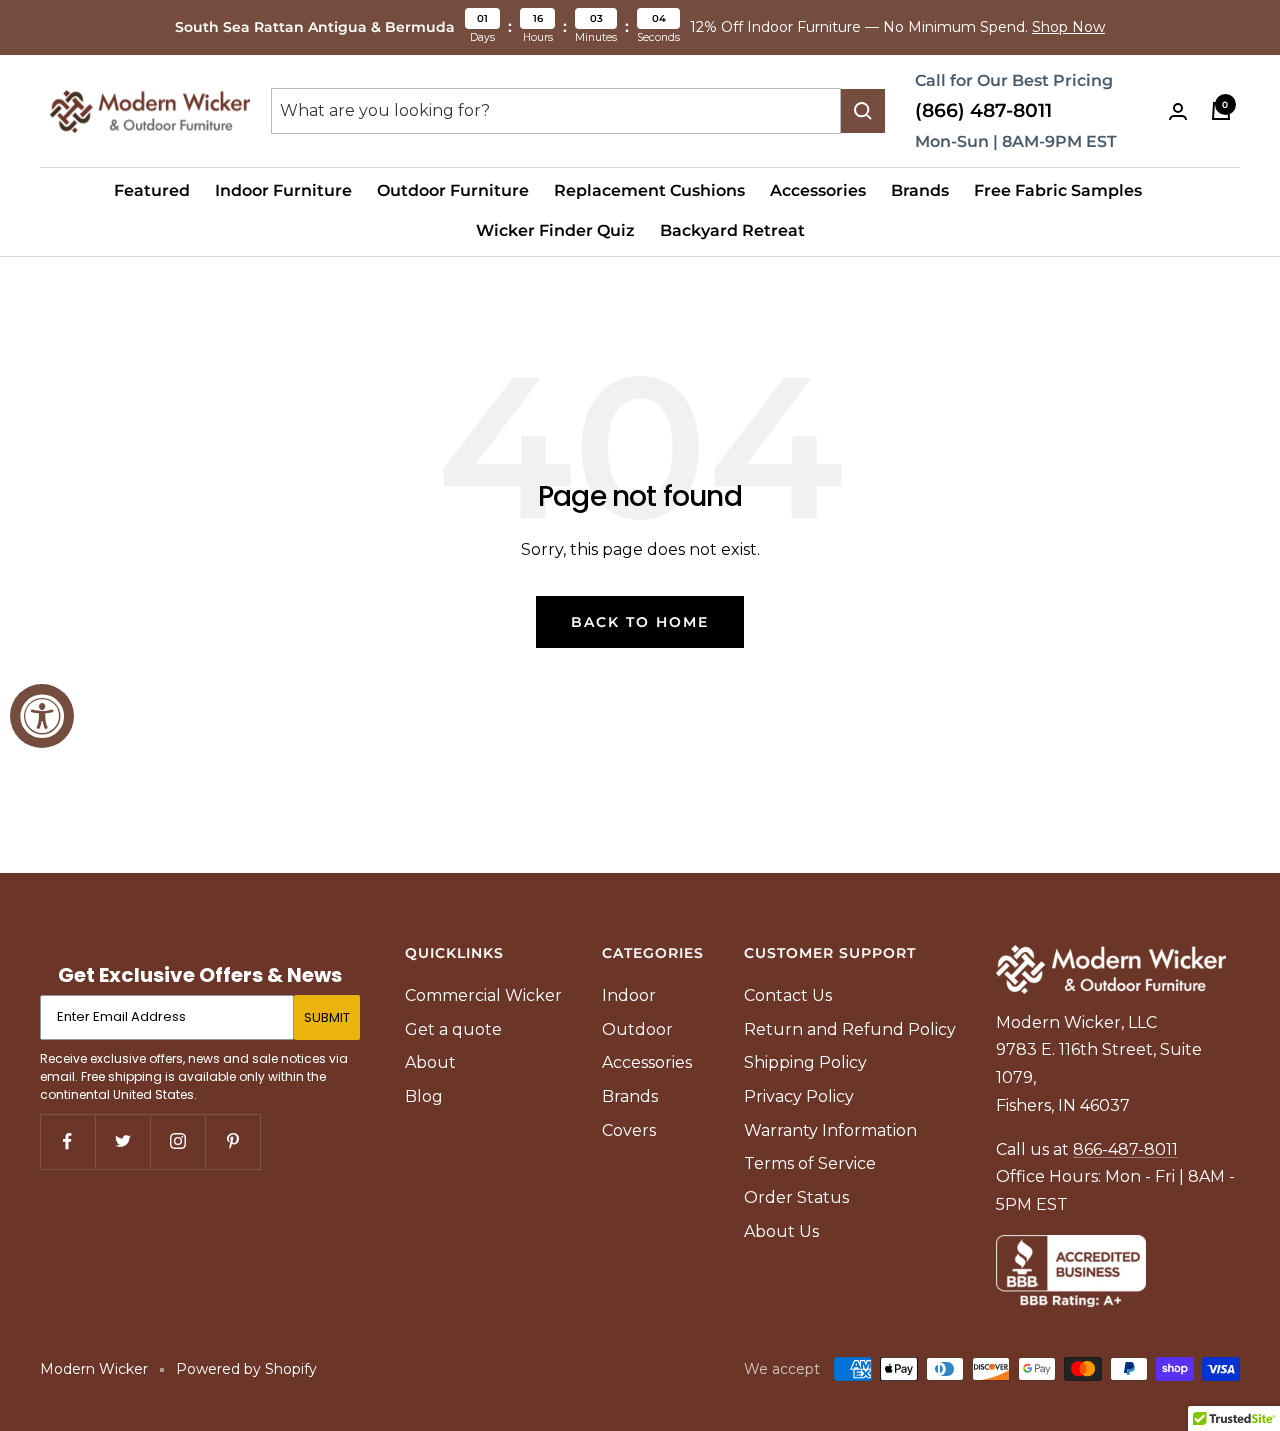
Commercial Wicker (483, 995)
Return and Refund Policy (850, 1029)
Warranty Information (830, 1130)
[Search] (863, 111)
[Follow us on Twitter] (122, 1141)
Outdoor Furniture (453, 190)
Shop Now (1068, 27)
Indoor (629, 995)
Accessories (818, 190)
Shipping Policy (805, 1062)
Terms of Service (810, 1163)
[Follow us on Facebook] (67, 1141)
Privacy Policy (799, 1096)
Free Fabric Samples (1058, 190)
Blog (424, 1096)
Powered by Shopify (246, 1369)
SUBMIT (327, 1017)
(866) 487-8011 (983, 110)
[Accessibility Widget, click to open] (42, 716)
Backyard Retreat (732, 230)
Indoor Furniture (283, 190)
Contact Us (788, 995)
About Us (781, 1231)
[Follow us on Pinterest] (232, 1141)
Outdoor (637, 1029)
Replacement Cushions (649, 190)
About (430, 1062)
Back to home (640, 622)
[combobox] (556, 111)
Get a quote (453, 1029)
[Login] (1178, 111)
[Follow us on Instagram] (177, 1141)
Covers (629, 1130)
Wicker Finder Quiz (555, 230)
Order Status (796, 1197)
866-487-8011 (1125, 1149)
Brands (920, 190)
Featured (152, 190)
